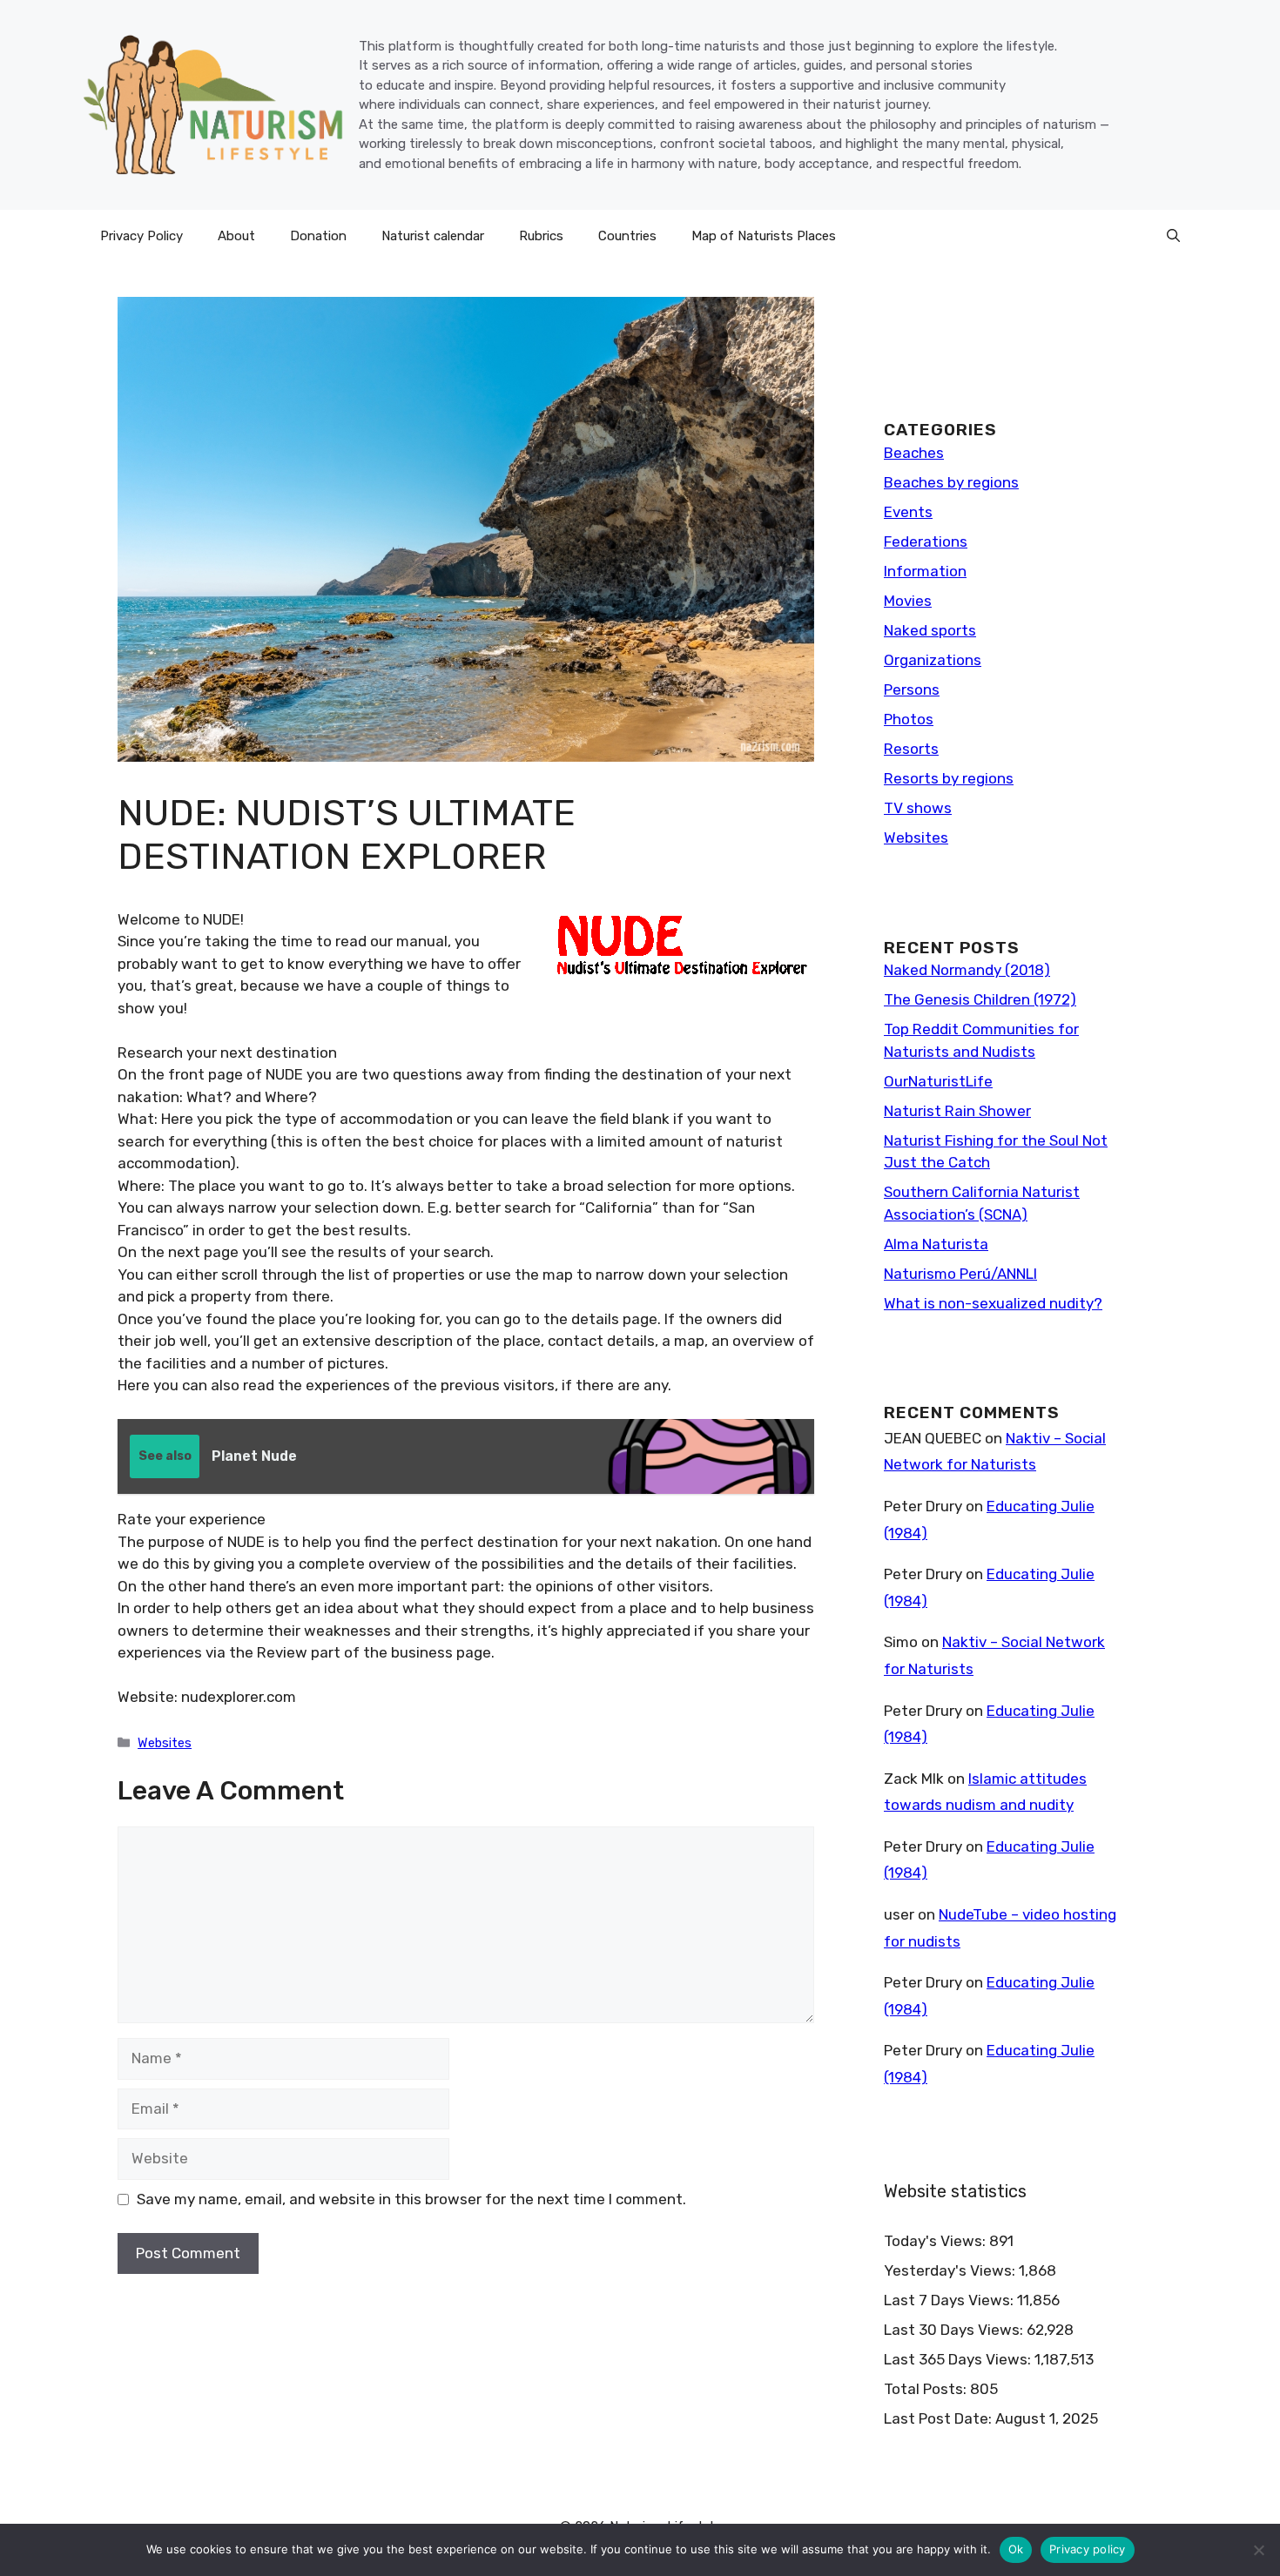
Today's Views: (936, 2241)
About (236, 236)
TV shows (918, 808)
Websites (165, 1743)
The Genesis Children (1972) (980, 999)
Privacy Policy (141, 236)
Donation (318, 236)
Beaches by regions (951, 482)
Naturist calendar (433, 236)
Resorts (911, 749)
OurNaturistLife (938, 1081)
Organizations (933, 660)
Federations (926, 541)
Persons (912, 689)
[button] (1173, 236)
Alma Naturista (936, 1244)
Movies (908, 601)
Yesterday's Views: (951, 2270)
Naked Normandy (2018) (967, 970)
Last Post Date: (940, 2418)
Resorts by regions (949, 778)
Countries (627, 236)
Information (925, 571)
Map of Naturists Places (764, 236)
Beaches (914, 453)
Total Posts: (927, 2389)
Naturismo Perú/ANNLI (960, 1274)
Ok (1016, 2549)
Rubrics (541, 236)
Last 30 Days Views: (955, 2330)
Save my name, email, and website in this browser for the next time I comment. (411, 2199)
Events (908, 512)
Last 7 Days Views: (950, 2300)
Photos (909, 719)
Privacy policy (1088, 2549)
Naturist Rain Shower (957, 1111)
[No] (1258, 2550)
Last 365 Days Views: (959, 2359)
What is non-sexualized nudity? (993, 1303)
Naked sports (930, 630)
